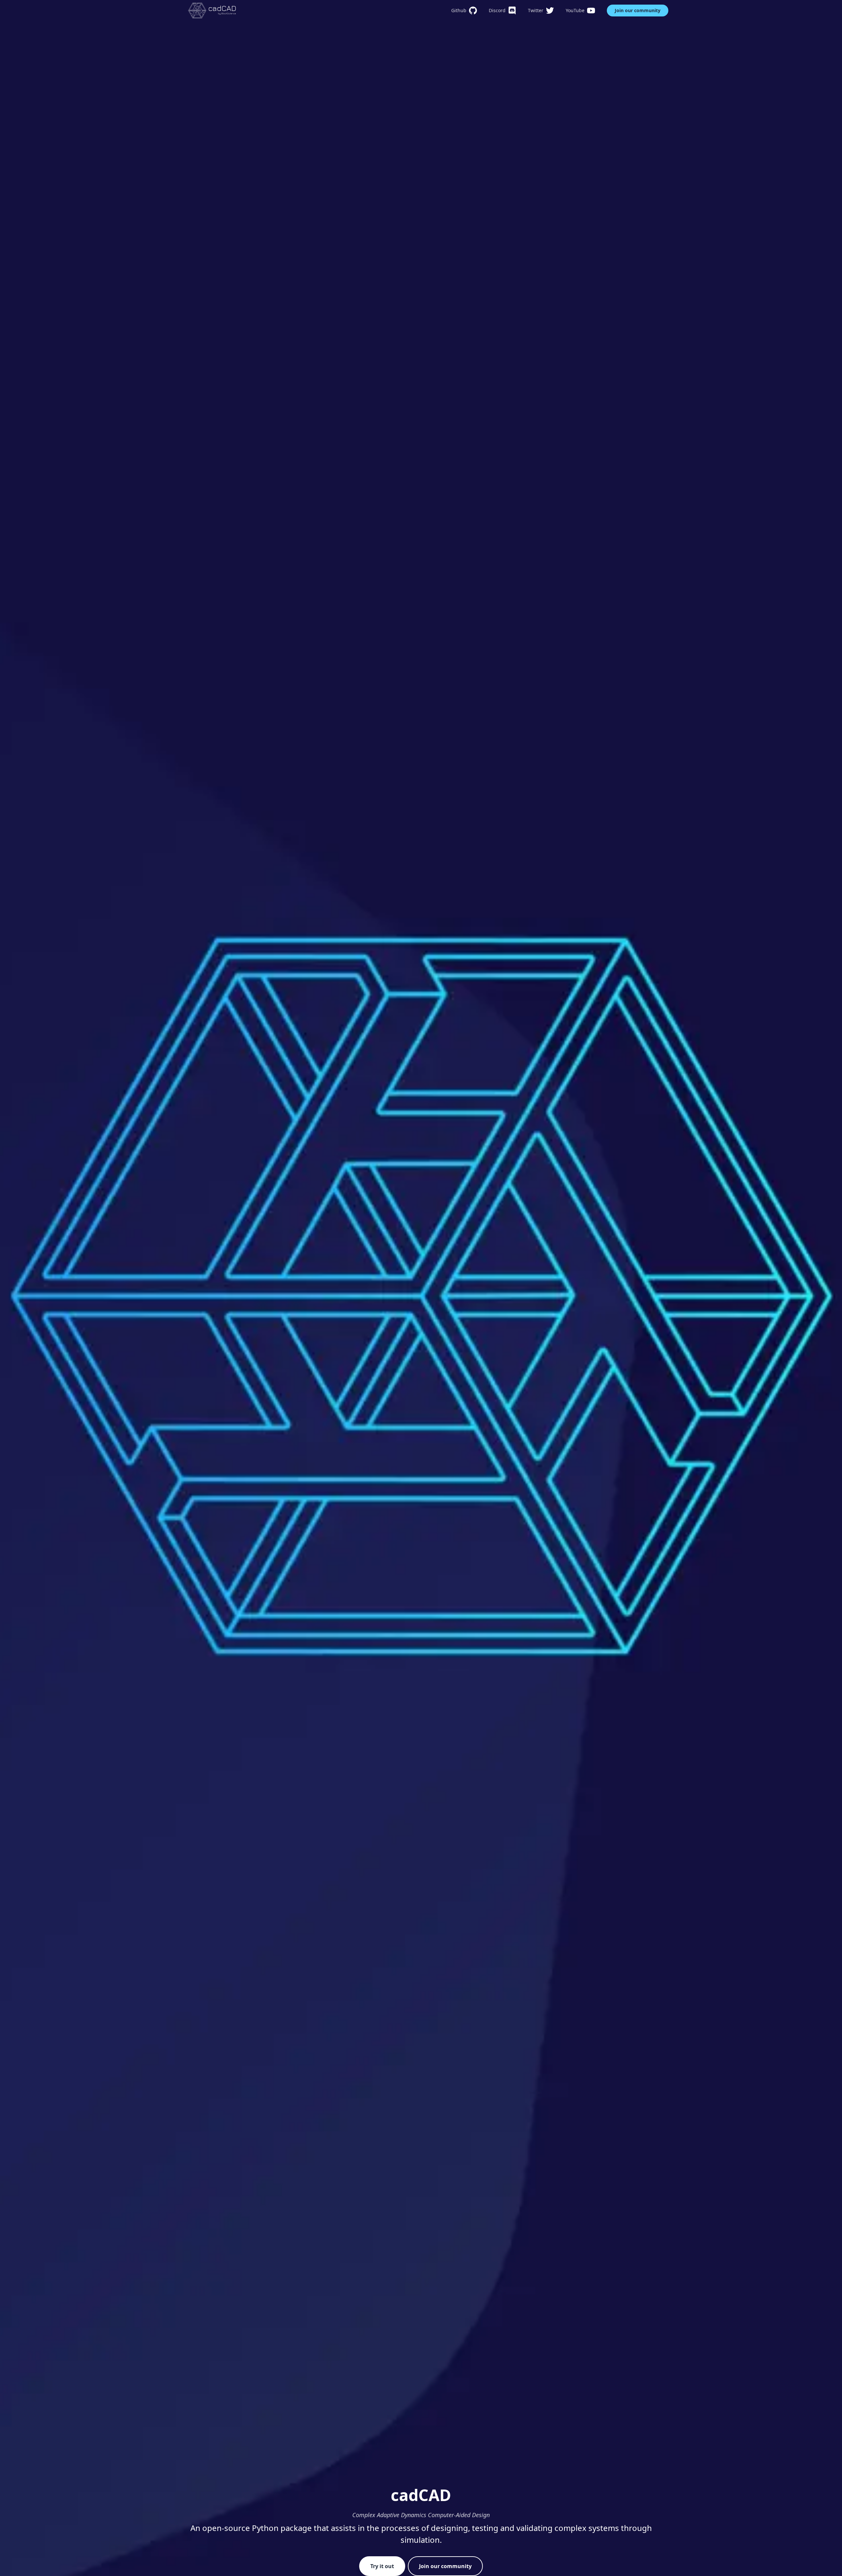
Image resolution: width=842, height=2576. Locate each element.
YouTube (575, 10)
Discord (497, 10)
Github (459, 10)
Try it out (382, 2566)
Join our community (638, 10)
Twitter (536, 10)
